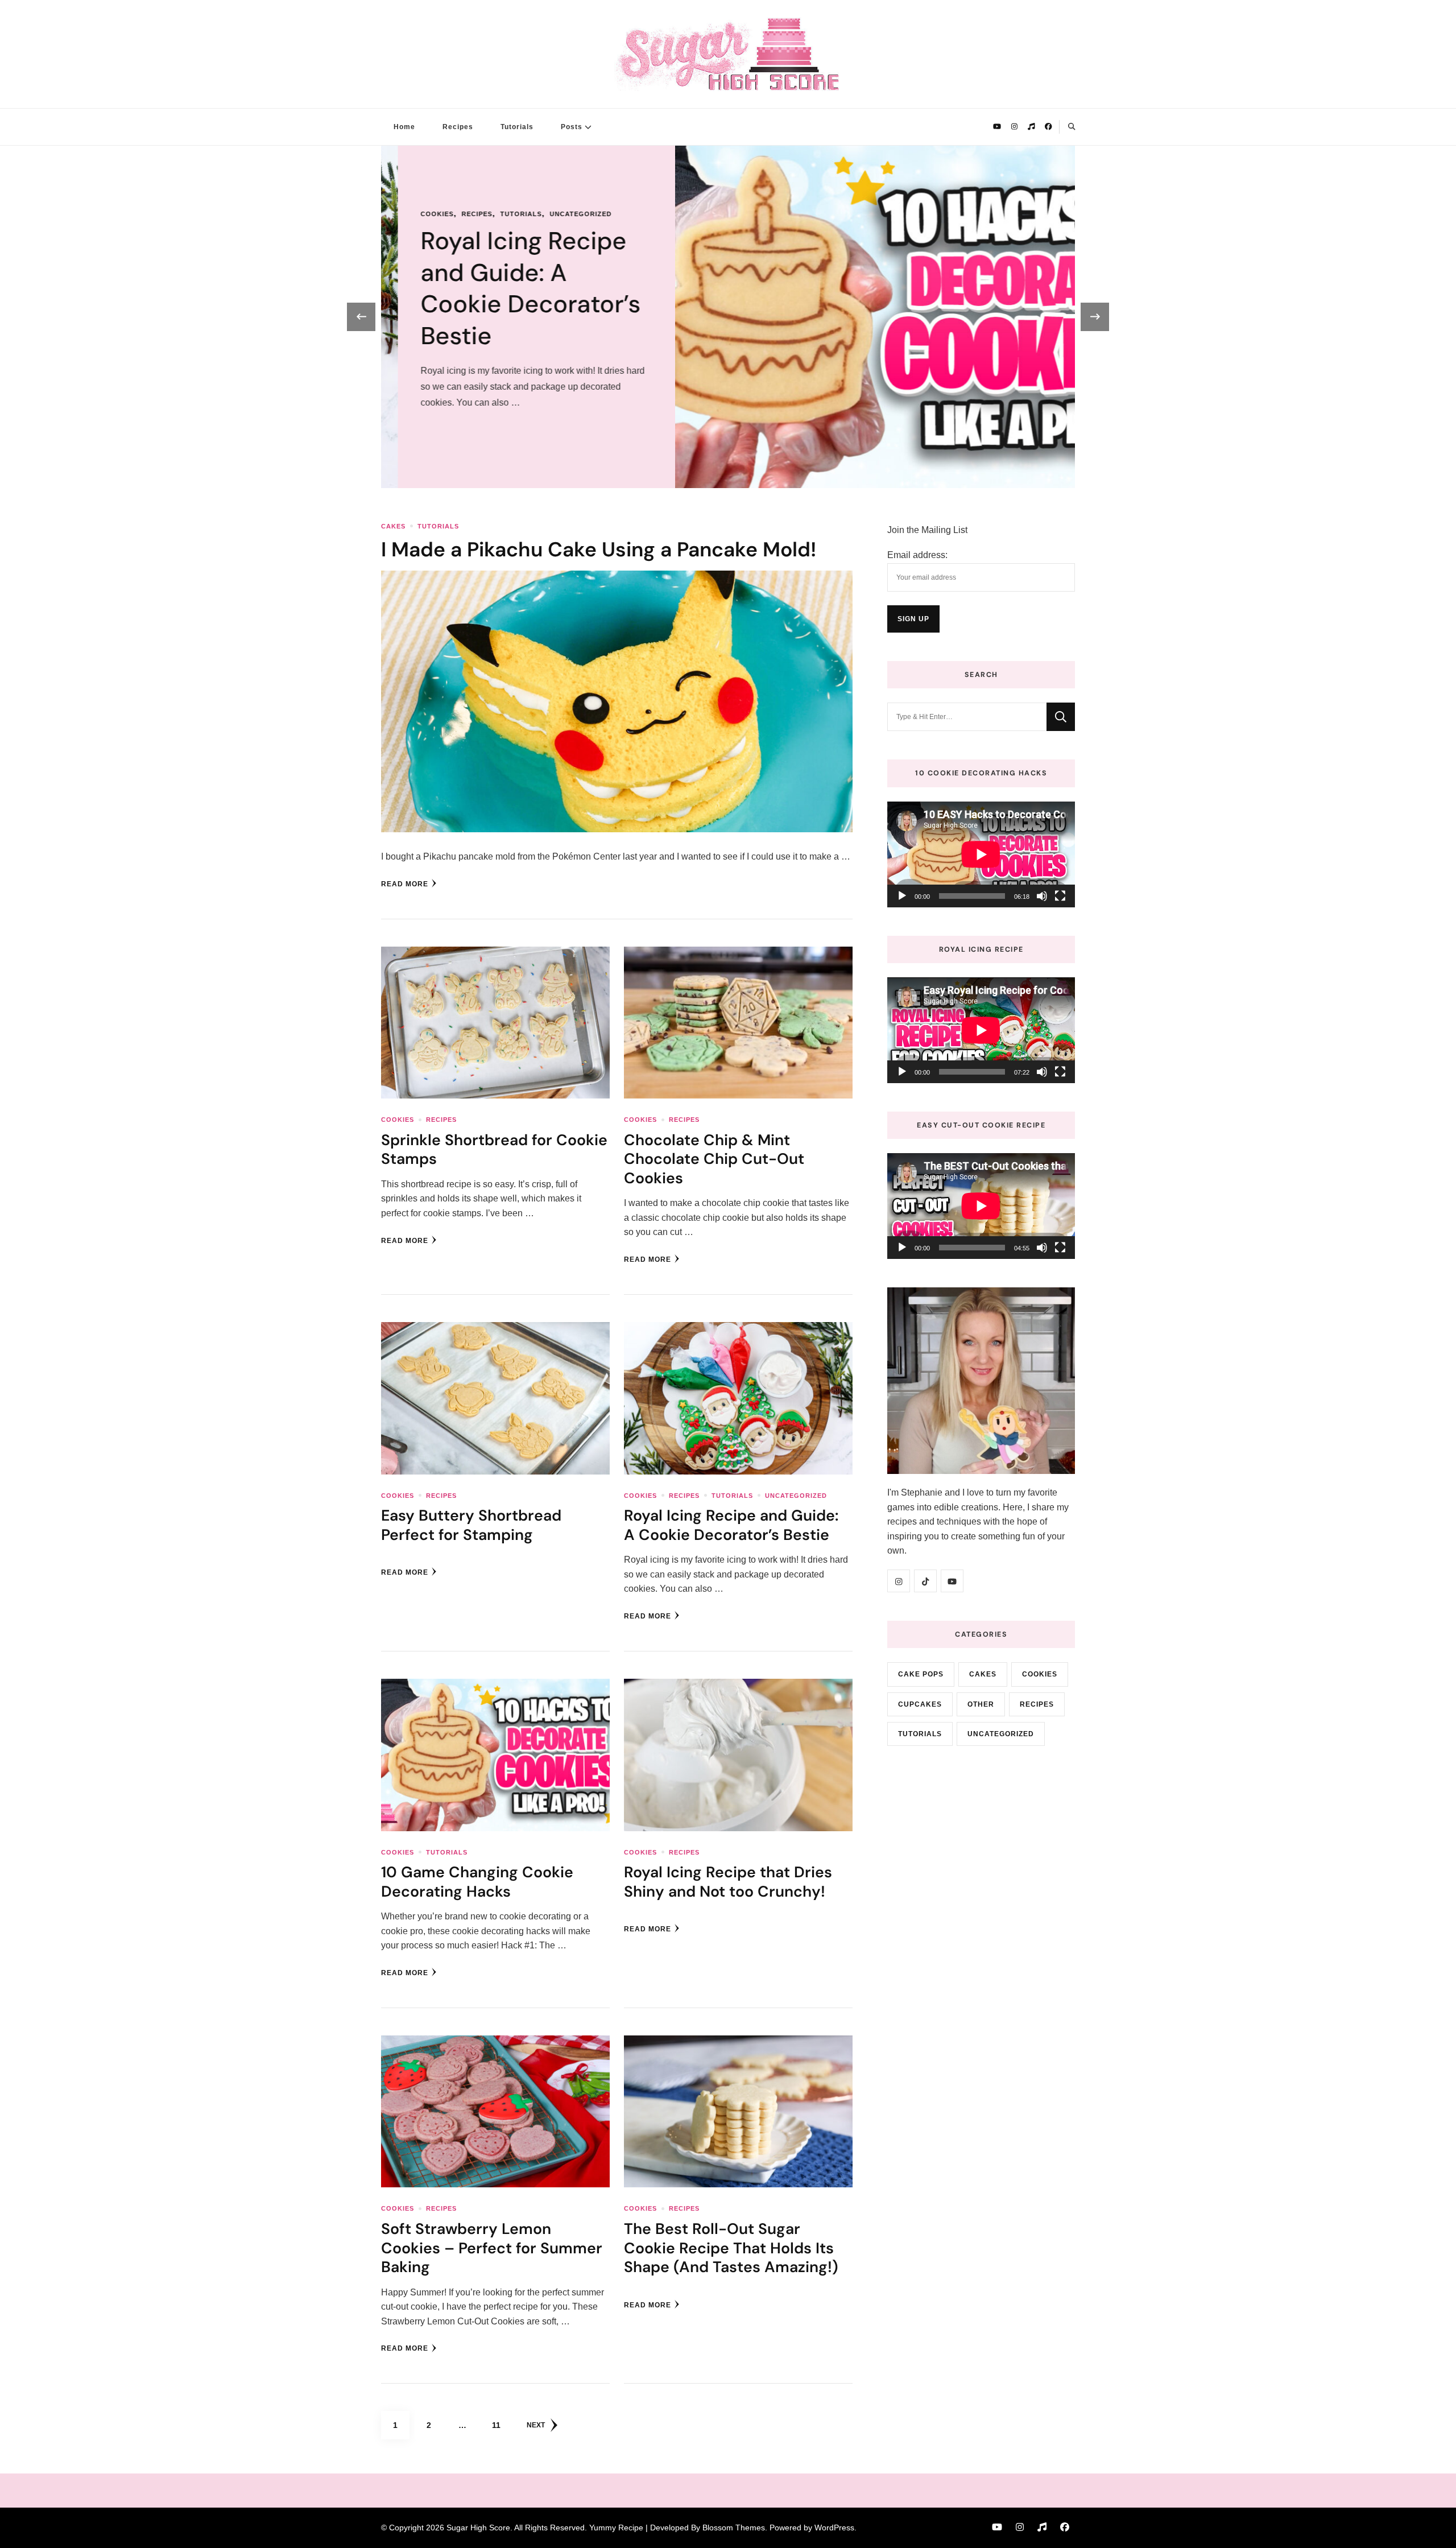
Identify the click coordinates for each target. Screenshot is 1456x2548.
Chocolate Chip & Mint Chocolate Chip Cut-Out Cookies (714, 1159)
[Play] (902, 896)
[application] (981, 854)
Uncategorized (796, 1496)
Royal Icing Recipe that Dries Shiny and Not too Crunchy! (728, 1881)
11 (501, 2425)
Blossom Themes (734, 2528)
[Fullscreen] (1060, 896)
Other (981, 1704)
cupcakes (920, 1704)
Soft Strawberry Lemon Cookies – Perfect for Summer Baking (492, 2248)
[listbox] (728, 317)
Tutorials (517, 127)
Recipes (458, 127)
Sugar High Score (478, 2528)
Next (536, 2425)
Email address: (917, 555)
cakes (393, 526)
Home (404, 127)
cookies (837, 230)
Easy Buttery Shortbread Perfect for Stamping (471, 1525)
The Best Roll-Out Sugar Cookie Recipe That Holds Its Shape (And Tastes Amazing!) (731, 2248)
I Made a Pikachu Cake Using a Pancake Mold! (599, 550)
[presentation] (361, 317)
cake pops (921, 1674)
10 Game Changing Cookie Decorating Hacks (927, 288)
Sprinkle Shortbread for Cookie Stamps (494, 1149)
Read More (405, 884)
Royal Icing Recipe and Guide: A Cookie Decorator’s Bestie (731, 1525)
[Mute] (1042, 896)
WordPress (834, 2528)
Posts (572, 127)
